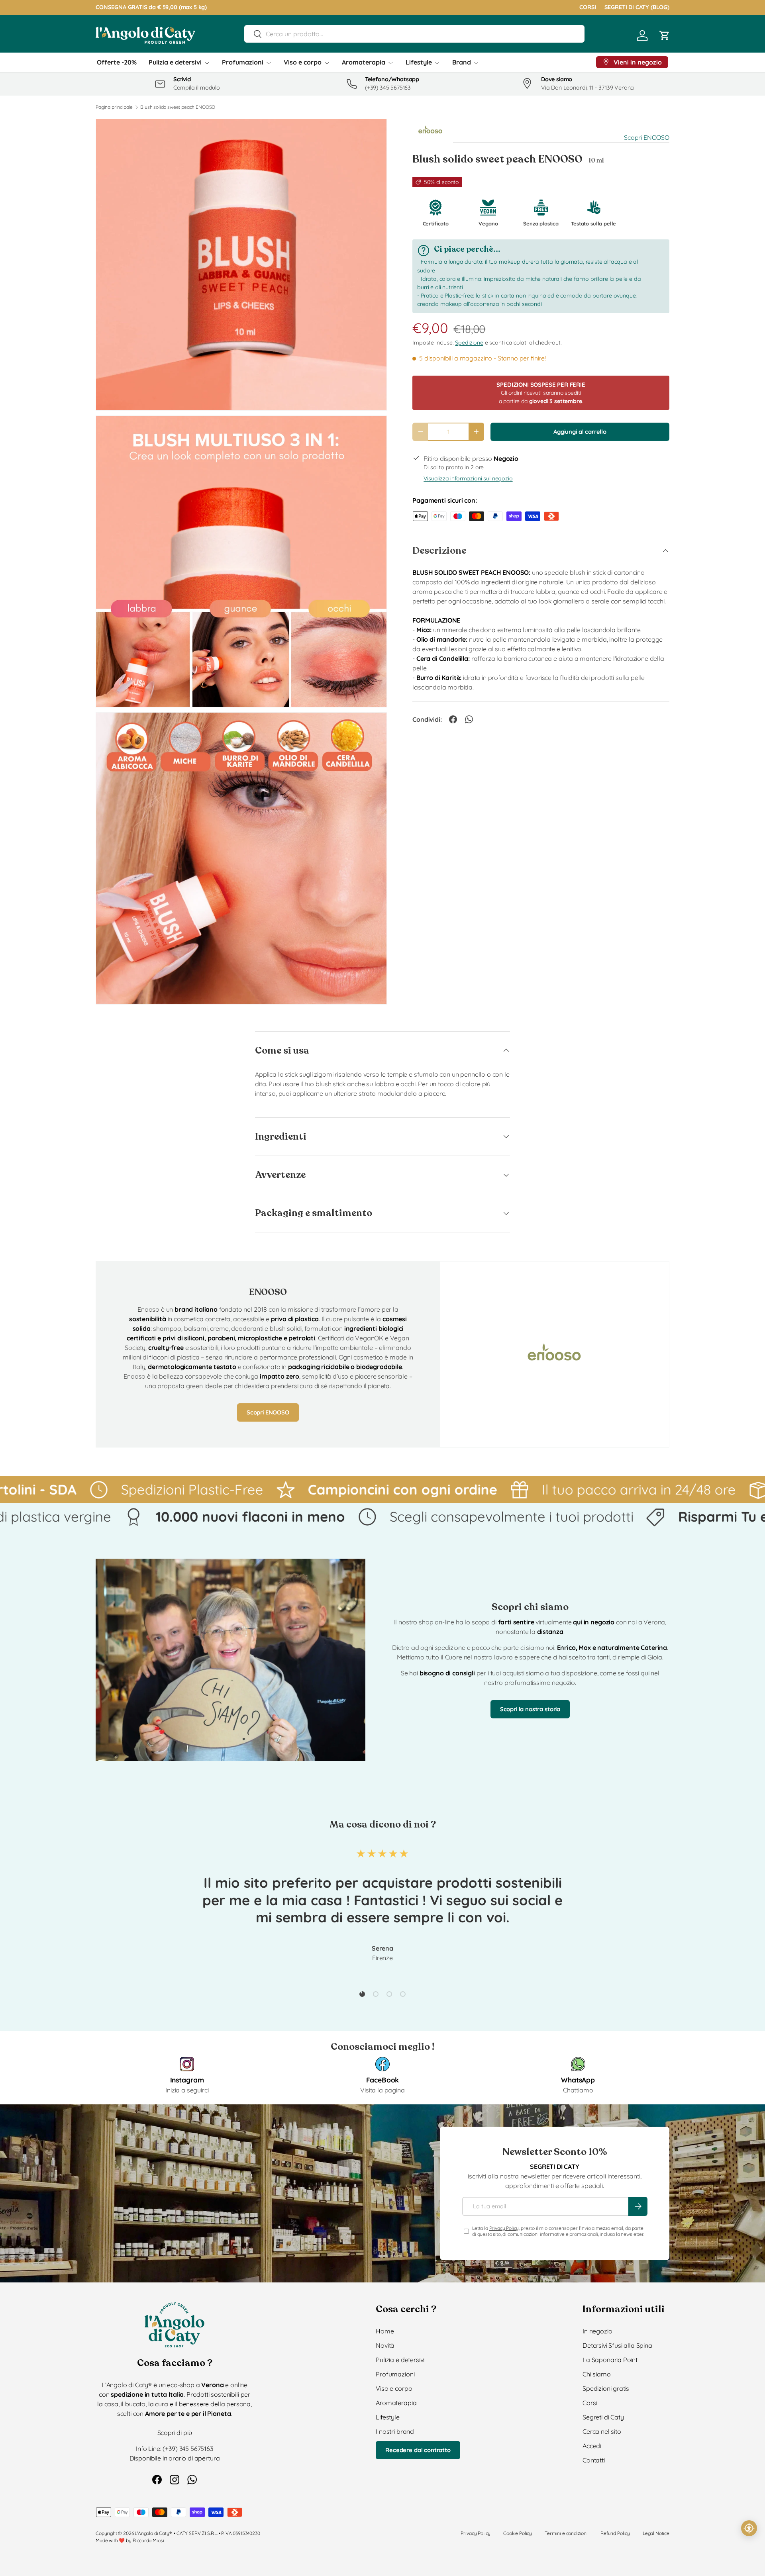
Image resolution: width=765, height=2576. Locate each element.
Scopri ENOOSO (647, 137)
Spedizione (469, 343)
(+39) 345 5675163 (188, 2449)
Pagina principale (114, 107)
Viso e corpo (303, 62)
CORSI (588, 7)
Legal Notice (656, 2533)
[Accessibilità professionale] (749, 2528)
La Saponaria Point (610, 2360)
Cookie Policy (518, 2533)
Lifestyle (419, 62)
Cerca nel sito (602, 2431)
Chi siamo (597, 2374)
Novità (385, 2345)
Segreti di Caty (603, 2417)
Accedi (592, 2446)
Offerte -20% (117, 62)
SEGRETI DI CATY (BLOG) (637, 7)
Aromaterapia (364, 62)
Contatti (594, 2460)
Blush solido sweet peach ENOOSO (178, 107)
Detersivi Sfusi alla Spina (617, 2345)
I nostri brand (395, 2431)
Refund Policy (615, 2533)
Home (385, 2331)
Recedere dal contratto (418, 2450)
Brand (462, 62)
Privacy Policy (504, 2228)
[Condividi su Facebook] (453, 719)
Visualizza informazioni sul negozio (468, 478)
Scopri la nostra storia (530, 1709)
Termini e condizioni (566, 2533)
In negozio (597, 2331)
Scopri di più (175, 2433)
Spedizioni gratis (606, 2388)
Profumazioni (243, 62)
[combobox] (414, 34)
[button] (665, 35)
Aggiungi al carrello (580, 432)
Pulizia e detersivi (175, 62)
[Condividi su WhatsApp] (469, 719)
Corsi (590, 2403)
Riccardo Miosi (148, 2540)
